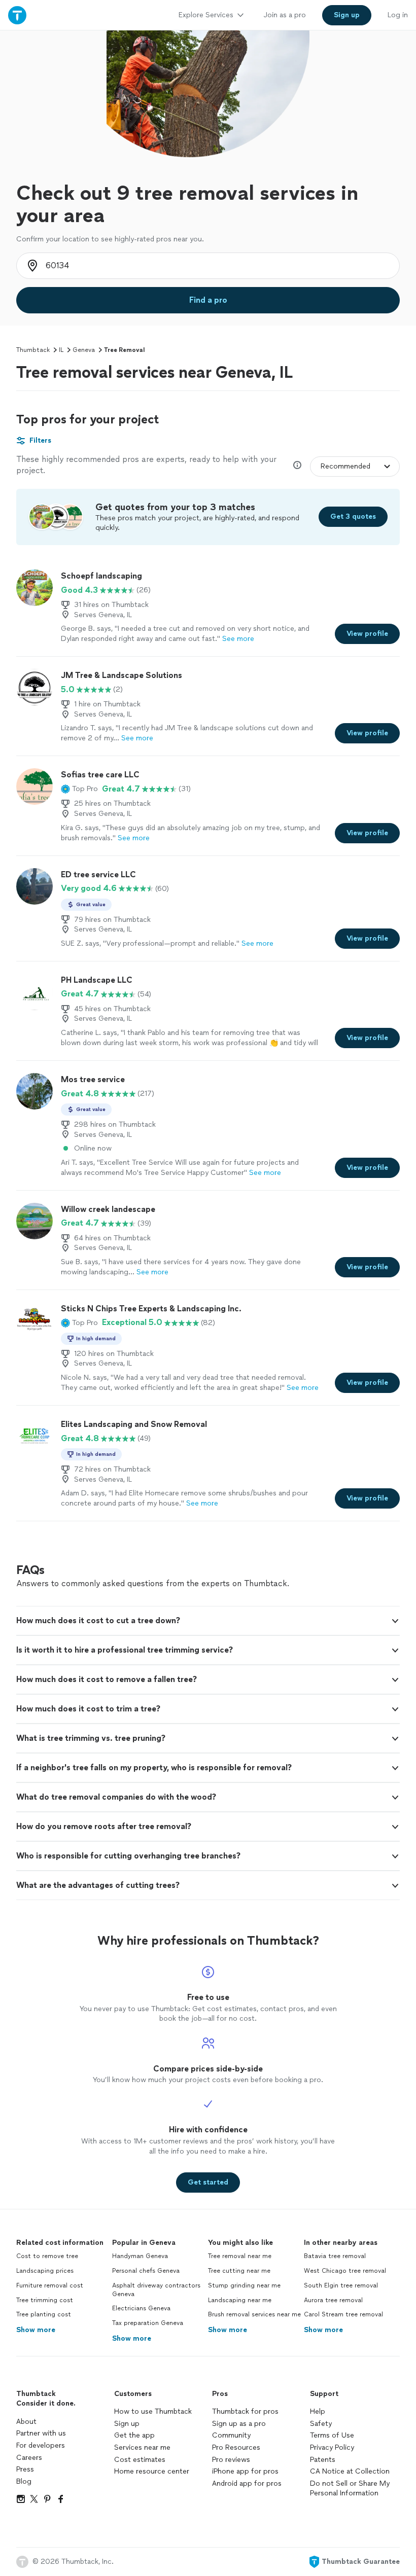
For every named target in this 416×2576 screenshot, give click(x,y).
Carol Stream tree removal (343, 2314)
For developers (41, 2445)
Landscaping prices (45, 2271)
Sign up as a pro (239, 2424)
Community (231, 2435)
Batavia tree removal (335, 2256)
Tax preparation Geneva (148, 2323)
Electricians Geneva (141, 2308)
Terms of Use (332, 2435)
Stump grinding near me (244, 2285)
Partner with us (41, 2433)
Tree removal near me (240, 2256)
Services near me (142, 2447)
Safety (321, 2424)
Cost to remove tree (47, 2256)
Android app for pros (247, 2483)
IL (61, 350)
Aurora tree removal (333, 2300)
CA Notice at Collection (350, 2471)
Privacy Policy (332, 2447)
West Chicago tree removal (345, 2271)
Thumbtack (33, 350)
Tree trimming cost (45, 2300)
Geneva (84, 350)
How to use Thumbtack (153, 2411)
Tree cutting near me (239, 2271)
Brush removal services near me (254, 2314)
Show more (36, 2330)
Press (25, 2469)
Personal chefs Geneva (146, 2271)
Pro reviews (231, 2460)
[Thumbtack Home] (17, 15)
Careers (29, 2458)
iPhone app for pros (245, 2471)
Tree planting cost (44, 2314)
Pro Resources (236, 2447)
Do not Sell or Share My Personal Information (350, 2489)
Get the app (134, 2435)
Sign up (127, 2424)
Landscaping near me (240, 2300)
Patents (323, 2460)
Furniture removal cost (50, 2285)
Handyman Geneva (140, 2256)
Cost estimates (140, 2460)
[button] (79, 789)
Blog (24, 2481)
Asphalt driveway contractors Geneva (156, 2290)
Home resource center (152, 2471)
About (26, 2422)
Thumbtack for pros (245, 2411)
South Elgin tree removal (341, 2285)
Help (318, 2411)
